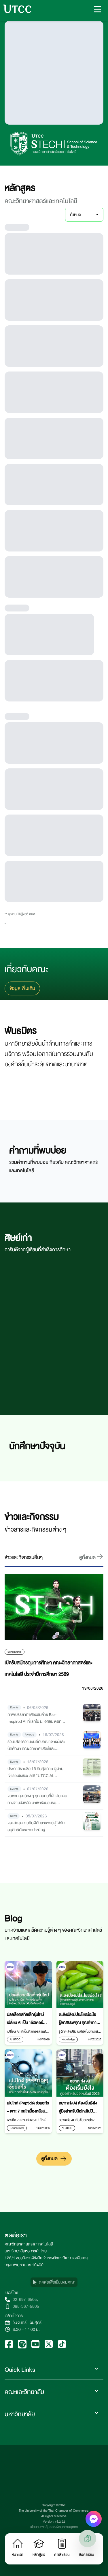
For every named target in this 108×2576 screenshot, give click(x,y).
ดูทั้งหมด (49, 2158)
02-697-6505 (25, 2299)
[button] (97, 9)
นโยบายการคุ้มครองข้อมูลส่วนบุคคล (54, 2527)
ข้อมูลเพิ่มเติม (22, 988)
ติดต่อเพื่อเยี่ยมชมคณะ (57, 2282)
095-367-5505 (26, 2306)
